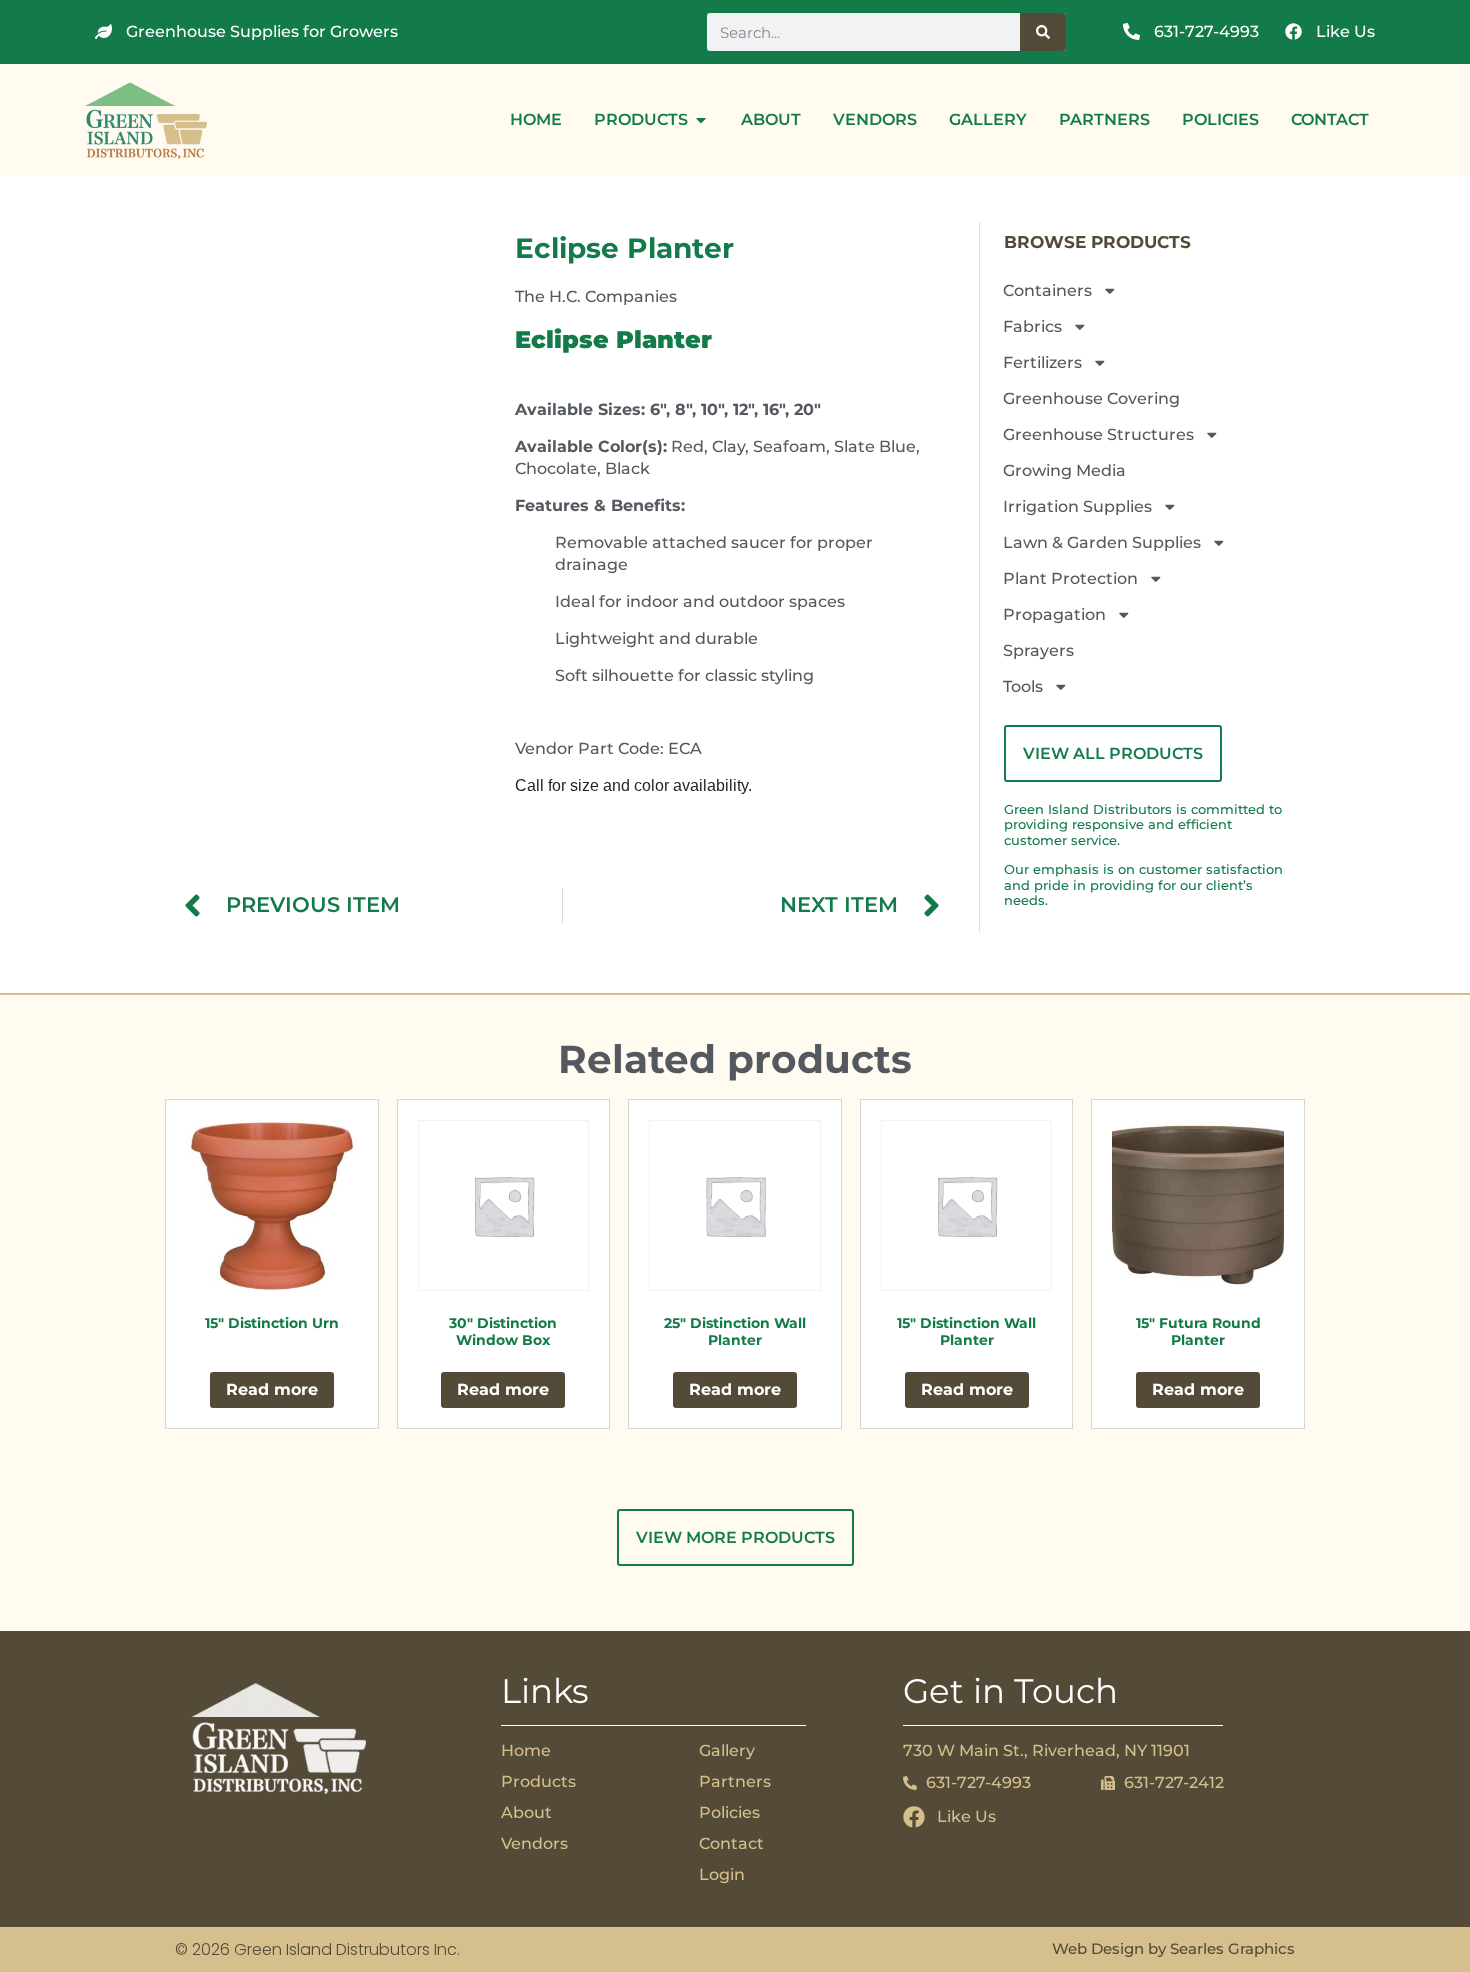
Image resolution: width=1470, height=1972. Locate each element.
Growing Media (1064, 470)
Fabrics (1032, 326)
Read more (272, 1389)
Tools (1023, 686)
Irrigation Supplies (1077, 506)
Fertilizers (1042, 362)
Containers (1047, 290)
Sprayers (1038, 650)
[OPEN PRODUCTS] (701, 120)
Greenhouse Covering (1091, 398)
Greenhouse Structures (1098, 434)
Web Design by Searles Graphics (1173, 1948)
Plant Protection (1070, 578)
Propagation (1054, 614)
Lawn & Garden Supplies (1102, 542)
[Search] (1043, 32)
